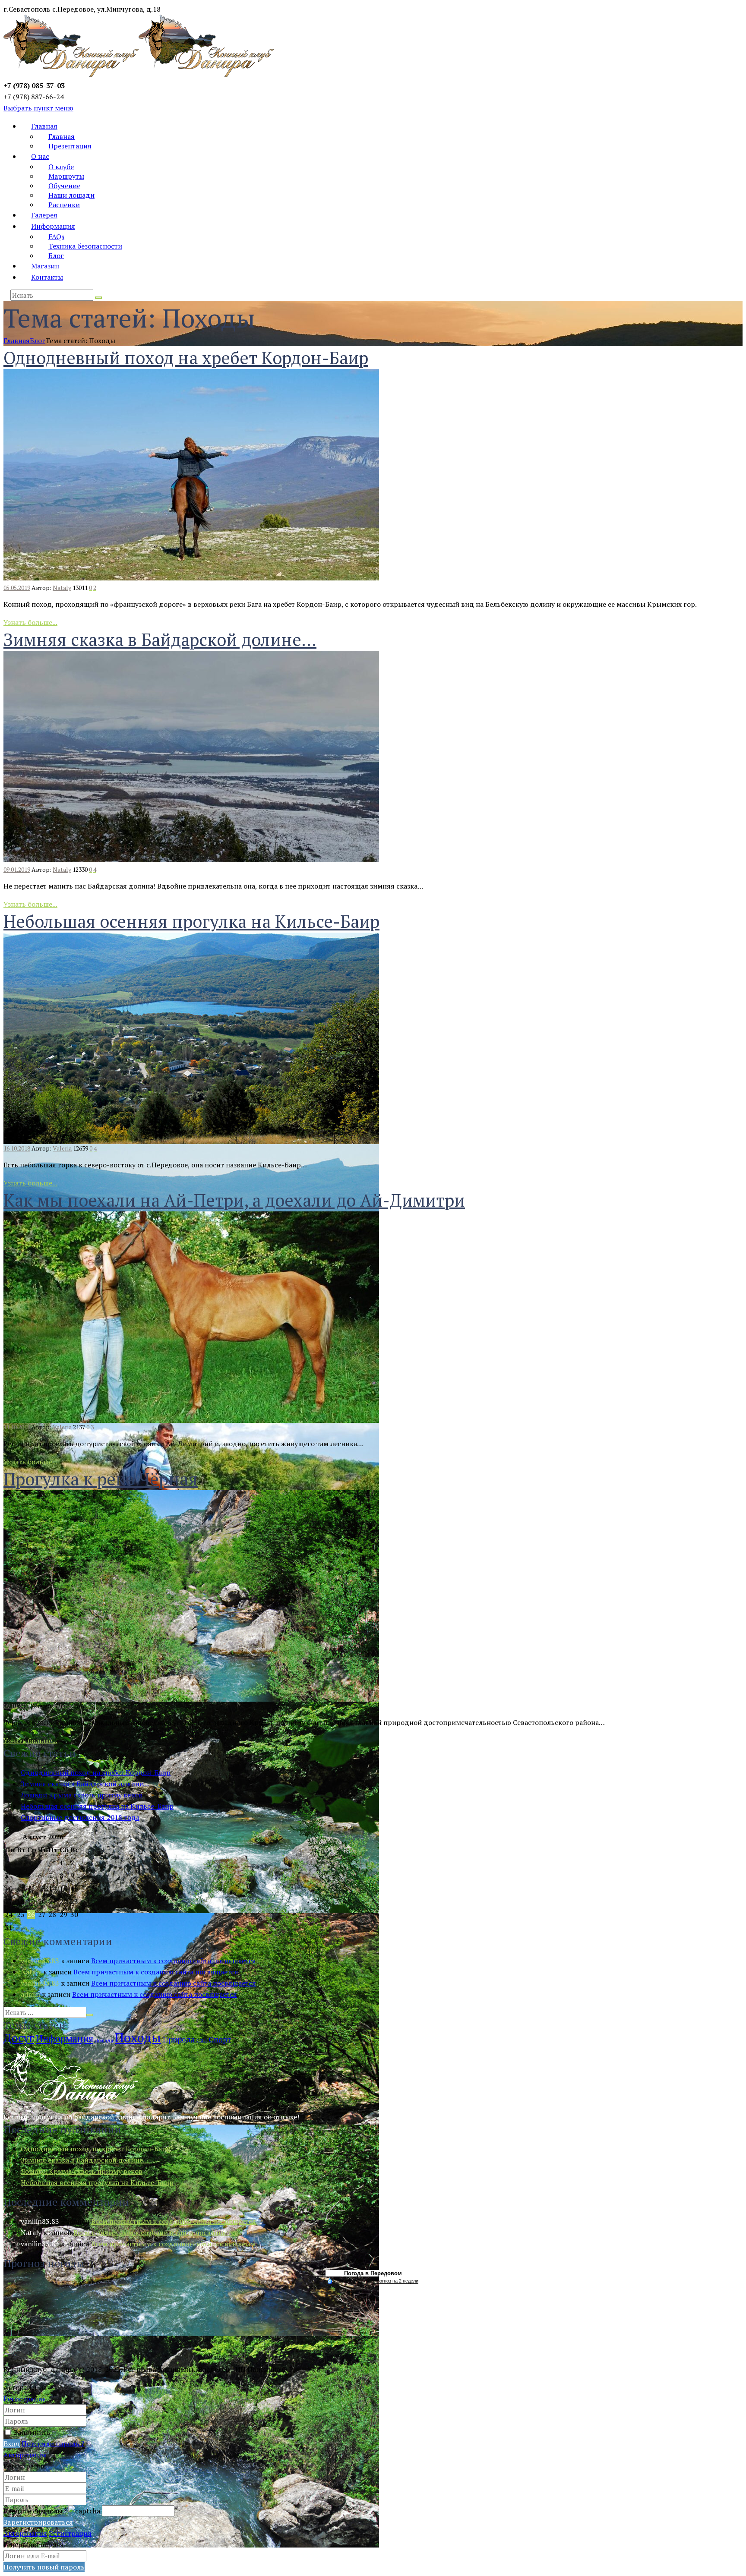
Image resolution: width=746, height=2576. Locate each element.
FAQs (56, 236)
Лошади (104, 2040)
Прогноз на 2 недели (396, 2281)
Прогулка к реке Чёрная (101, 1479)
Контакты (47, 277)
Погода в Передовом (373, 2273)
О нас (40, 156)
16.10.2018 (17, 1148)
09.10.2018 (17, 1706)
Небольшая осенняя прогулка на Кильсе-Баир (191, 921)
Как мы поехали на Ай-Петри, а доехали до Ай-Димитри (234, 1200)
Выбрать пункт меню (38, 108)
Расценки (64, 205)
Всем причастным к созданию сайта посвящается (174, 1961)
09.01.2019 (17, 869)
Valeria (62, 1148)
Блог (56, 255)
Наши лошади (71, 195)
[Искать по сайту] (98, 298)
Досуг (19, 2038)
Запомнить (32, 2432)
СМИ (202, 2040)
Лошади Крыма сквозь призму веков (82, 1795)
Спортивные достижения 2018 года (80, 1817)
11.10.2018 (17, 1427)
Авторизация (25, 2455)
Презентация (70, 146)
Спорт (220, 2039)
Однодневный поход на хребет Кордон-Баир (186, 358)
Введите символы (35, 2511)
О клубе (61, 167)
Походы (138, 2037)
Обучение (64, 186)
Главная (44, 126)
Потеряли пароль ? (53, 2444)
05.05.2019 (17, 588)
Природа (179, 2039)
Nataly (62, 588)
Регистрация (25, 2399)
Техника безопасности (85, 246)
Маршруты (66, 176)
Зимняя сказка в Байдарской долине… (160, 639)
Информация (53, 226)
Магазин (45, 266)
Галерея (44, 215)
